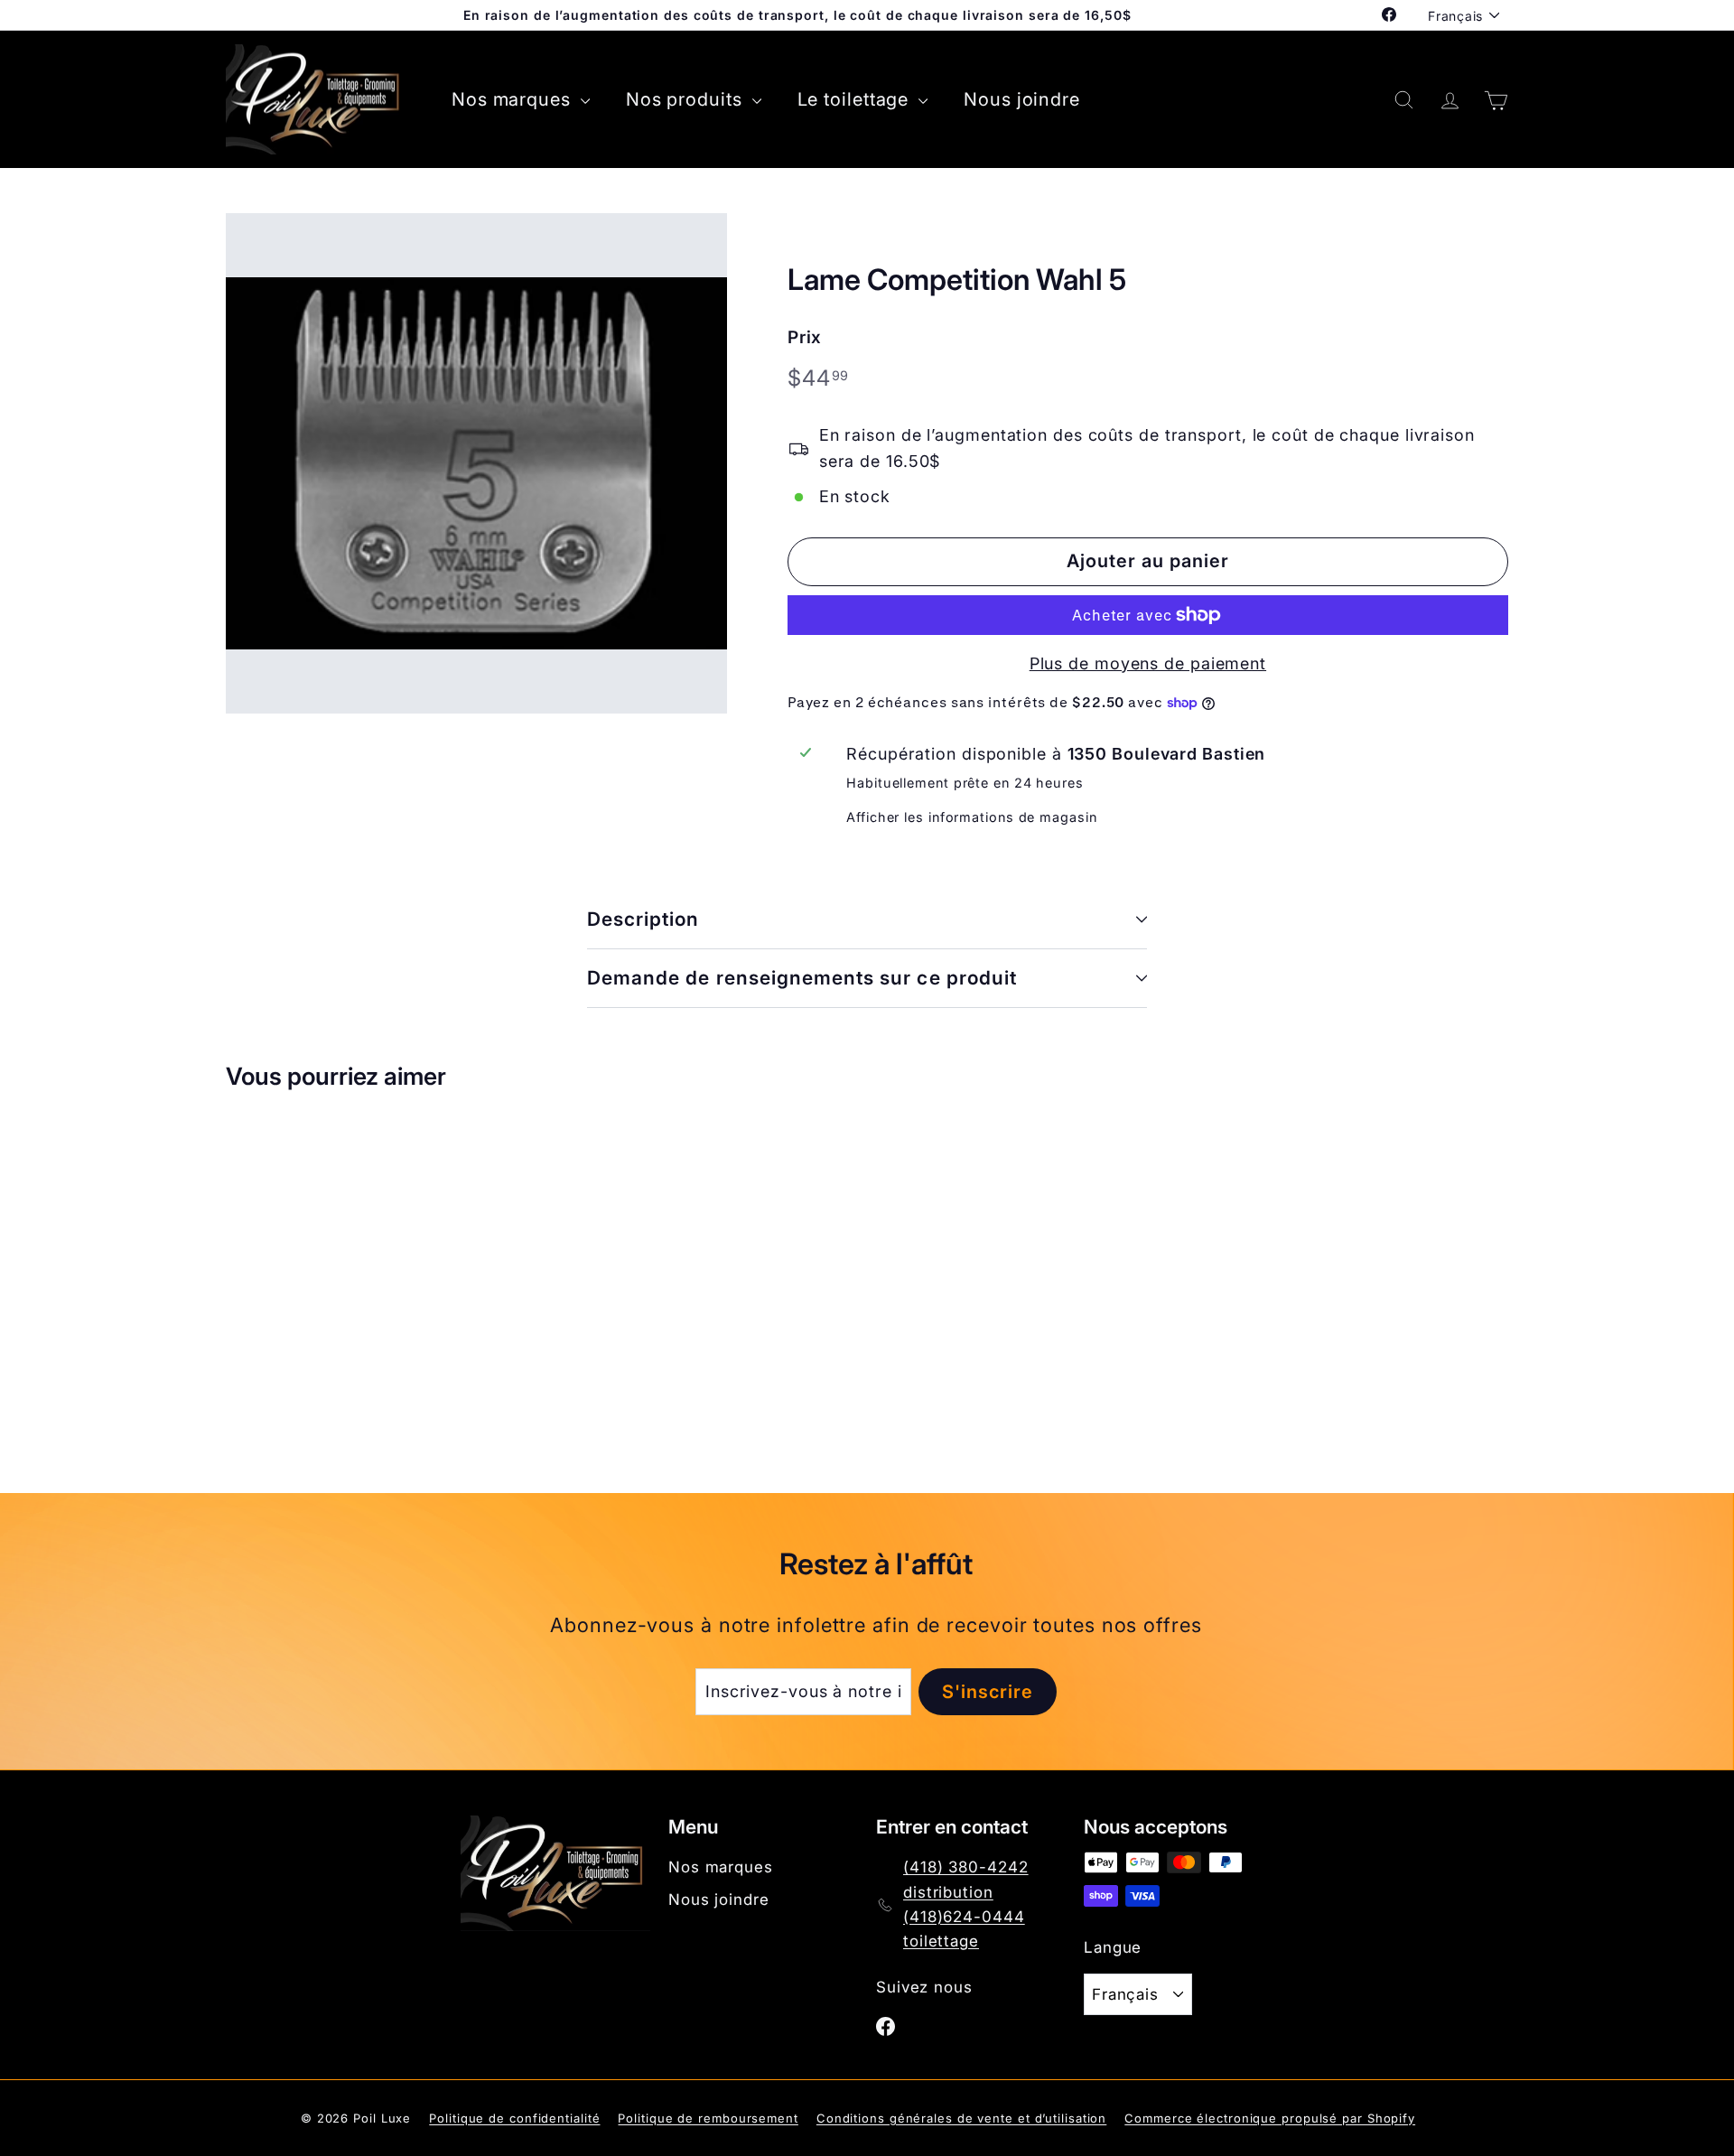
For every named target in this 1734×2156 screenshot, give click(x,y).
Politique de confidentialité (514, 2118)
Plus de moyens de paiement (1148, 663)
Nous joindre (1022, 99)
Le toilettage (856, 99)
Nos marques (514, 99)
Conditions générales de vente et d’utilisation (961, 2118)
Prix (805, 337)
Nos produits (687, 99)
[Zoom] (476, 464)
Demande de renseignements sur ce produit (802, 978)
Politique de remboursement (708, 2118)
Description (643, 919)
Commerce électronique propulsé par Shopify (1270, 2118)
